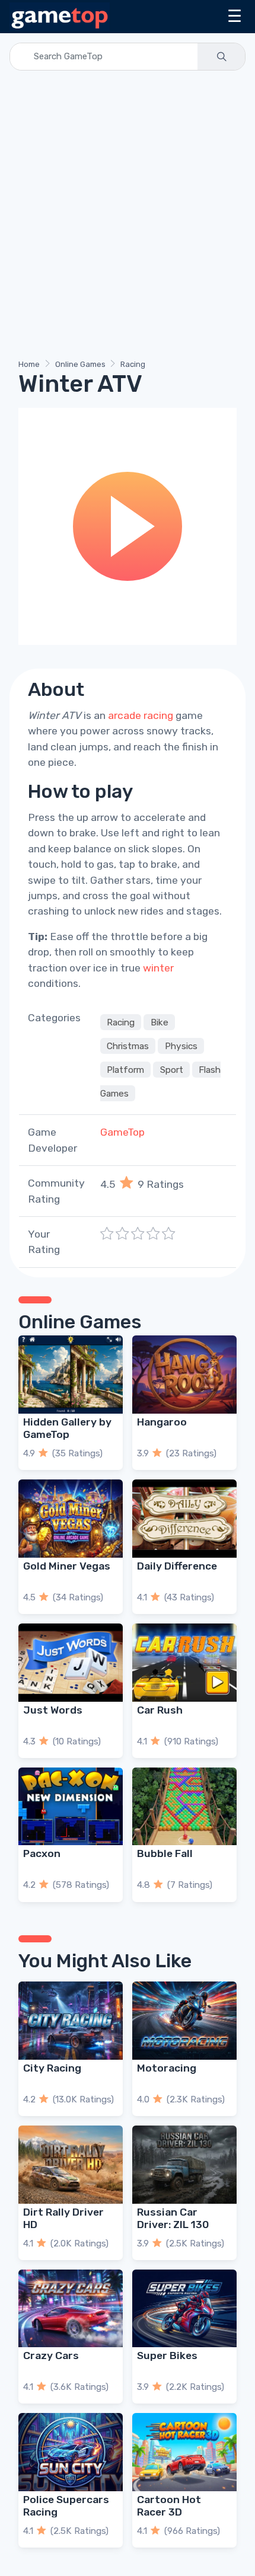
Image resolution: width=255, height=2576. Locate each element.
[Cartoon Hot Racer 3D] (184, 2452)
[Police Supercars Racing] (71, 2452)
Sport (172, 1069)
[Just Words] (71, 1663)
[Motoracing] (184, 2021)
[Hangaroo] (184, 1375)
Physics (181, 1046)
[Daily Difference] (184, 1519)
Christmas (128, 1046)
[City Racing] (71, 2021)
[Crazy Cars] (71, 2309)
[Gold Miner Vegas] (71, 1519)
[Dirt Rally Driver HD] (71, 2165)
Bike (160, 1022)
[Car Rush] (184, 1663)
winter (158, 968)
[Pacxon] (71, 1807)
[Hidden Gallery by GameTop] (71, 1375)
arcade (125, 715)
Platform (125, 1069)
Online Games (80, 364)
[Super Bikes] (184, 2309)
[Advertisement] (128, 217)
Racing (133, 364)
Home (29, 364)
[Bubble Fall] (184, 1807)
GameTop (122, 1132)
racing (158, 715)
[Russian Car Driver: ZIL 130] (184, 2165)
